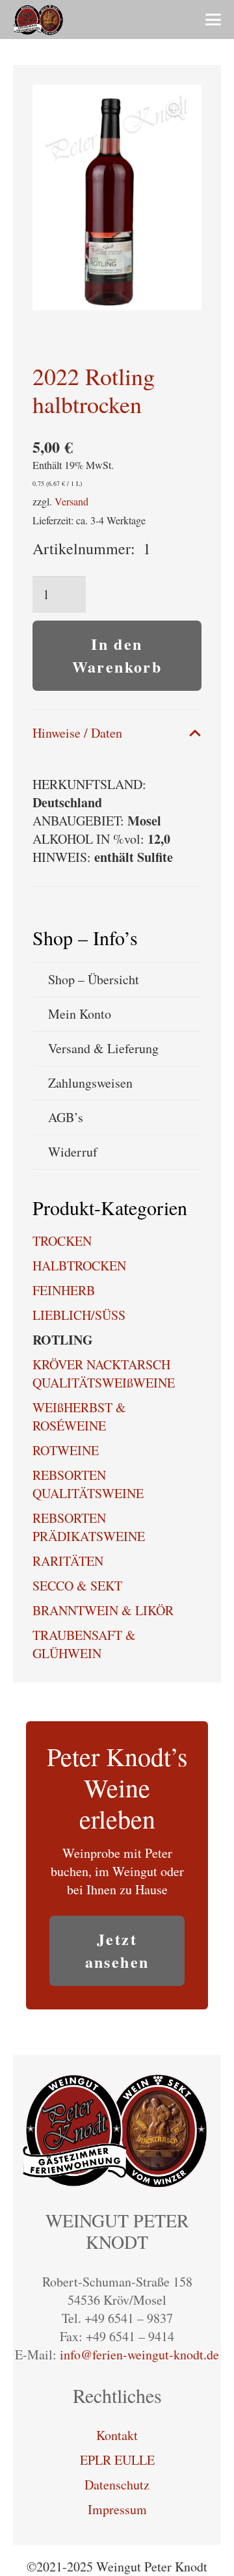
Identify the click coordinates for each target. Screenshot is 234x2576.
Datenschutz (117, 2485)
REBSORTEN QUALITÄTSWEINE (88, 1484)
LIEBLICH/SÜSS (79, 1315)
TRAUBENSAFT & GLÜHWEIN (84, 1644)
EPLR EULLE (117, 2460)
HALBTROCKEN (79, 1266)
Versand (71, 501)
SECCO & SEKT (77, 1586)
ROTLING (63, 1340)
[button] (213, 20)
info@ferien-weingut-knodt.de (139, 2355)
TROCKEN (62, 1241)
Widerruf (73, 1152)
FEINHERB (64, 1290)
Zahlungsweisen (90, 1083)
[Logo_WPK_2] (39, 20)
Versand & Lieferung (103, 1048)
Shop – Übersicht (94, 979)
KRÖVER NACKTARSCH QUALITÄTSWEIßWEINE (104, 1374)
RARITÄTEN (68, 1561)
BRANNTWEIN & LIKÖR (103, 1610)
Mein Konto (80, 1014)
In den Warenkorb (117, 655)
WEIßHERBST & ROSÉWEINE (79, 1416)
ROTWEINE (66, 1450)
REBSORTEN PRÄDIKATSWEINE (89, 1527)
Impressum (117, 2509)
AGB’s (66, 1117)
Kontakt (117, 2435)
